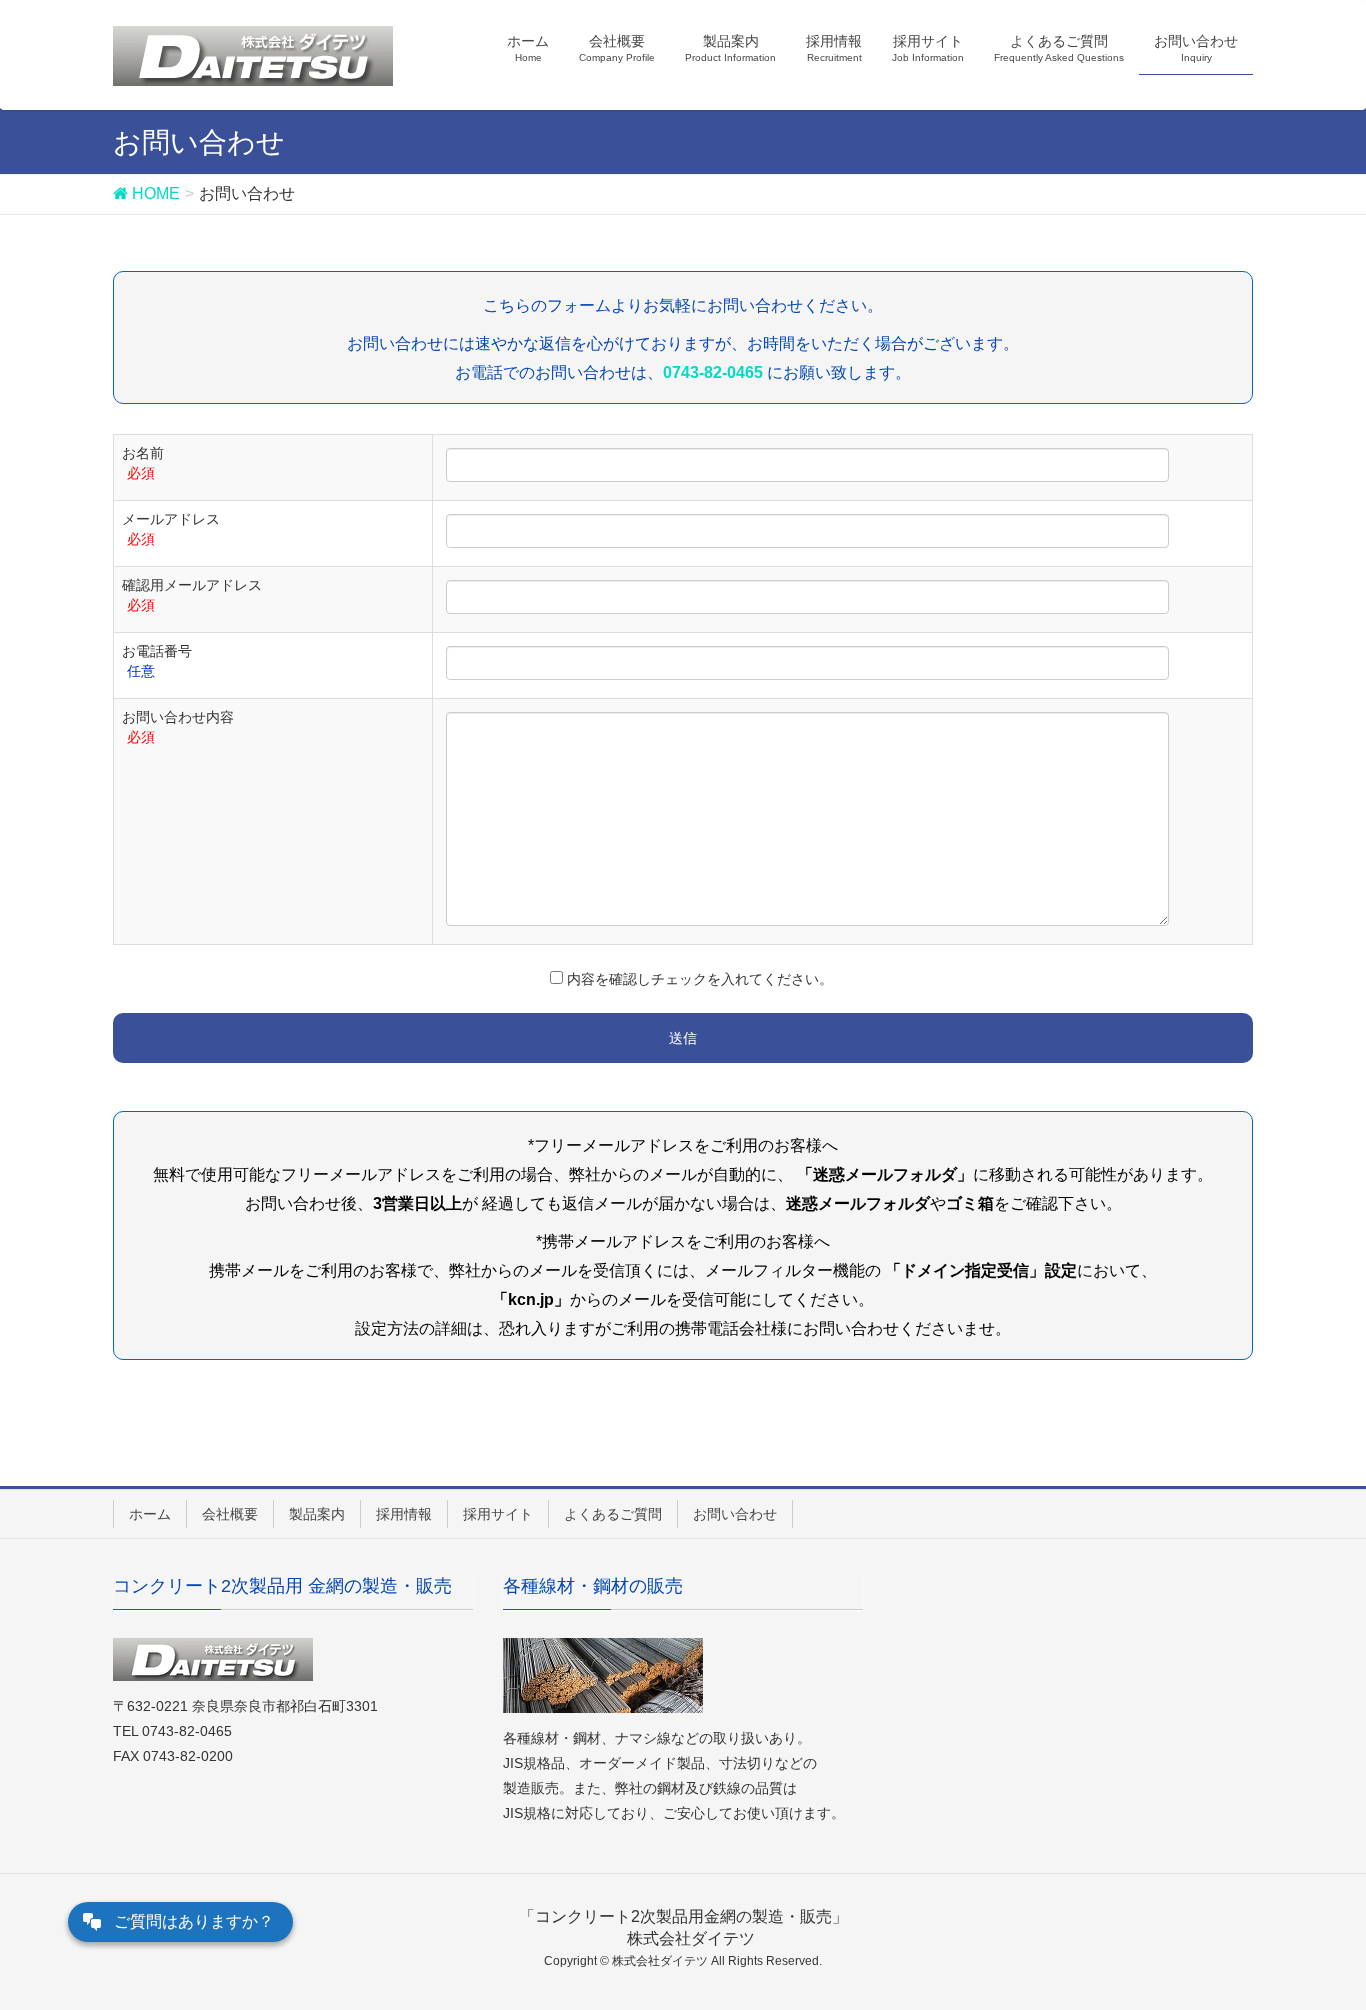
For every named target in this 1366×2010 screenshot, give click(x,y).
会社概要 (230, 1514)
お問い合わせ (735, 1514)
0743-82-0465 (713, 372)
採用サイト (498, 1514)
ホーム (150, 1514)
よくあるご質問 (613, 1514)
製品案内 (317, 1514)
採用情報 (404, 1514)
